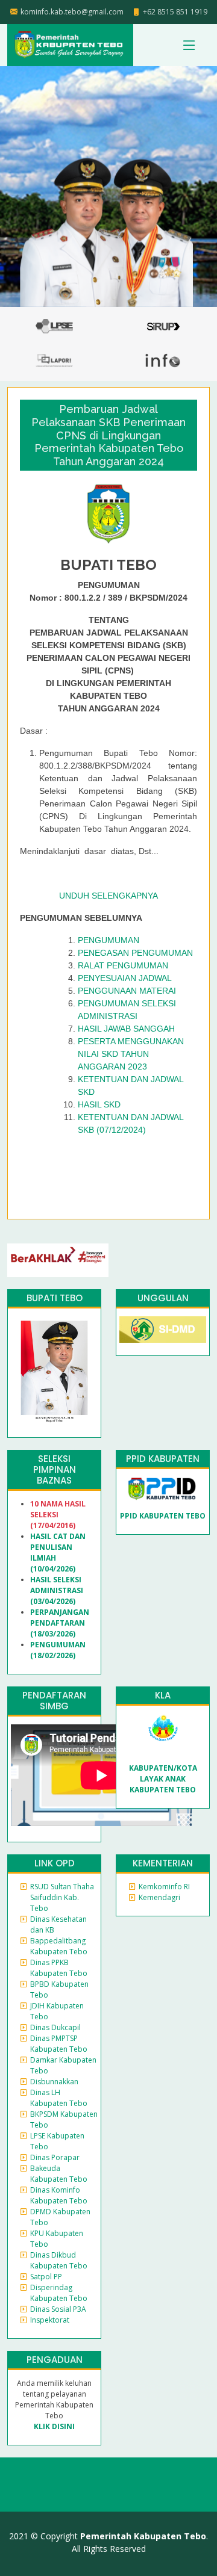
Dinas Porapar (55, 2157)
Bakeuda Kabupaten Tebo (59, 2174)
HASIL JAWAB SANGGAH (126, 1029)
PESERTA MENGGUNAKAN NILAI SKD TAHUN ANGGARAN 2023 (131, 1054)
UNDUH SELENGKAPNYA (108, 896)
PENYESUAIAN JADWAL (125, 978)
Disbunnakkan (54, 2082)
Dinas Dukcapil (55, 2027)
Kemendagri (159, 1897)
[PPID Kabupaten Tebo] (163, 1488)
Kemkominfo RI (164, 1887)
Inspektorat (50, 2320)
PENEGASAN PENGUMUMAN (135, 953)
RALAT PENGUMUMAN (123, 965)
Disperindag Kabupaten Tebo (59, 2293)
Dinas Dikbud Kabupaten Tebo (59, 2260)
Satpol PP (46, 2277)
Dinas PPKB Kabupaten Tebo (59, 1968)
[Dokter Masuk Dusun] (163, 1329)
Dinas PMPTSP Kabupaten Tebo (59, 2044)
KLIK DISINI (54, 2426)
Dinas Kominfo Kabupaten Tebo (59, 2195)
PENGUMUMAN (108, 940)
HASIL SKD (99, 1104)
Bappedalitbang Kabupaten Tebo (59, 1946)
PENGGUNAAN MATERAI (127, 991)
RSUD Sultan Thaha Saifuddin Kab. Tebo (62, 1897)
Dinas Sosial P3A (58, 2309)
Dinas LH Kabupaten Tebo (59, 2098)
